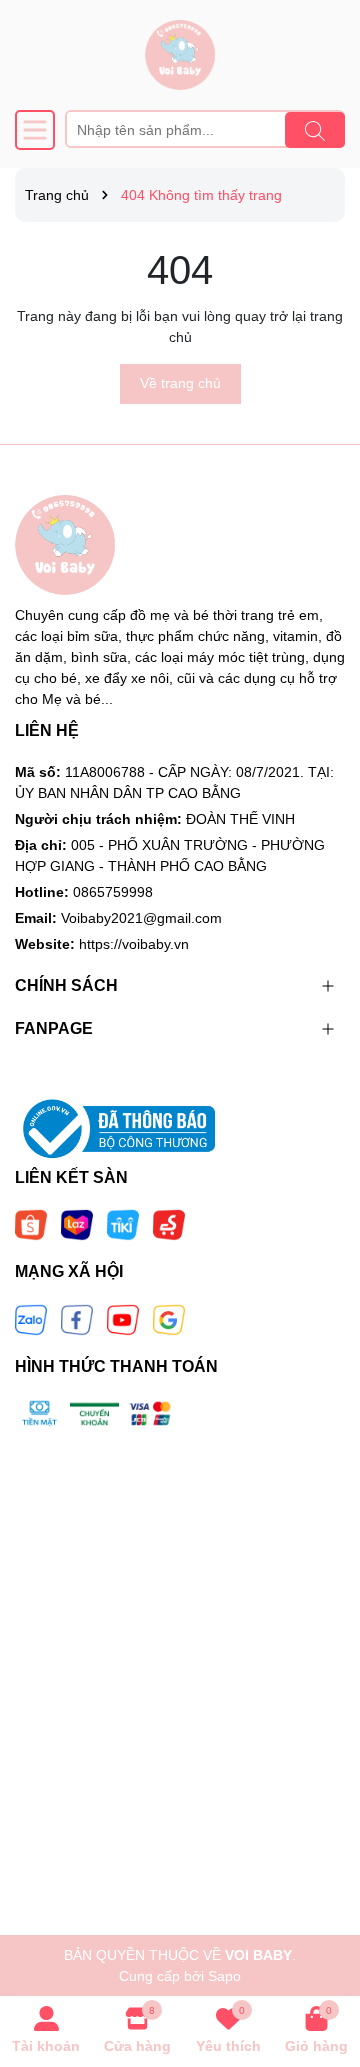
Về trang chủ (180, 383)
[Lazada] (77, 1224)
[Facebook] (77, 1319)
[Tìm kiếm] (315, 130)
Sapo (224, 1976)
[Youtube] (123, 1319)
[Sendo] (169, 1224)
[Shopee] (31, 1224)
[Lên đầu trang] (320, 1947)
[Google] (169, 1319)
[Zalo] (31, 1319)
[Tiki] (123, 1224)
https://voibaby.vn (134, 944)
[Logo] (180, 55)
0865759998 (113, 892)
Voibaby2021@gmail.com (141, 918)
